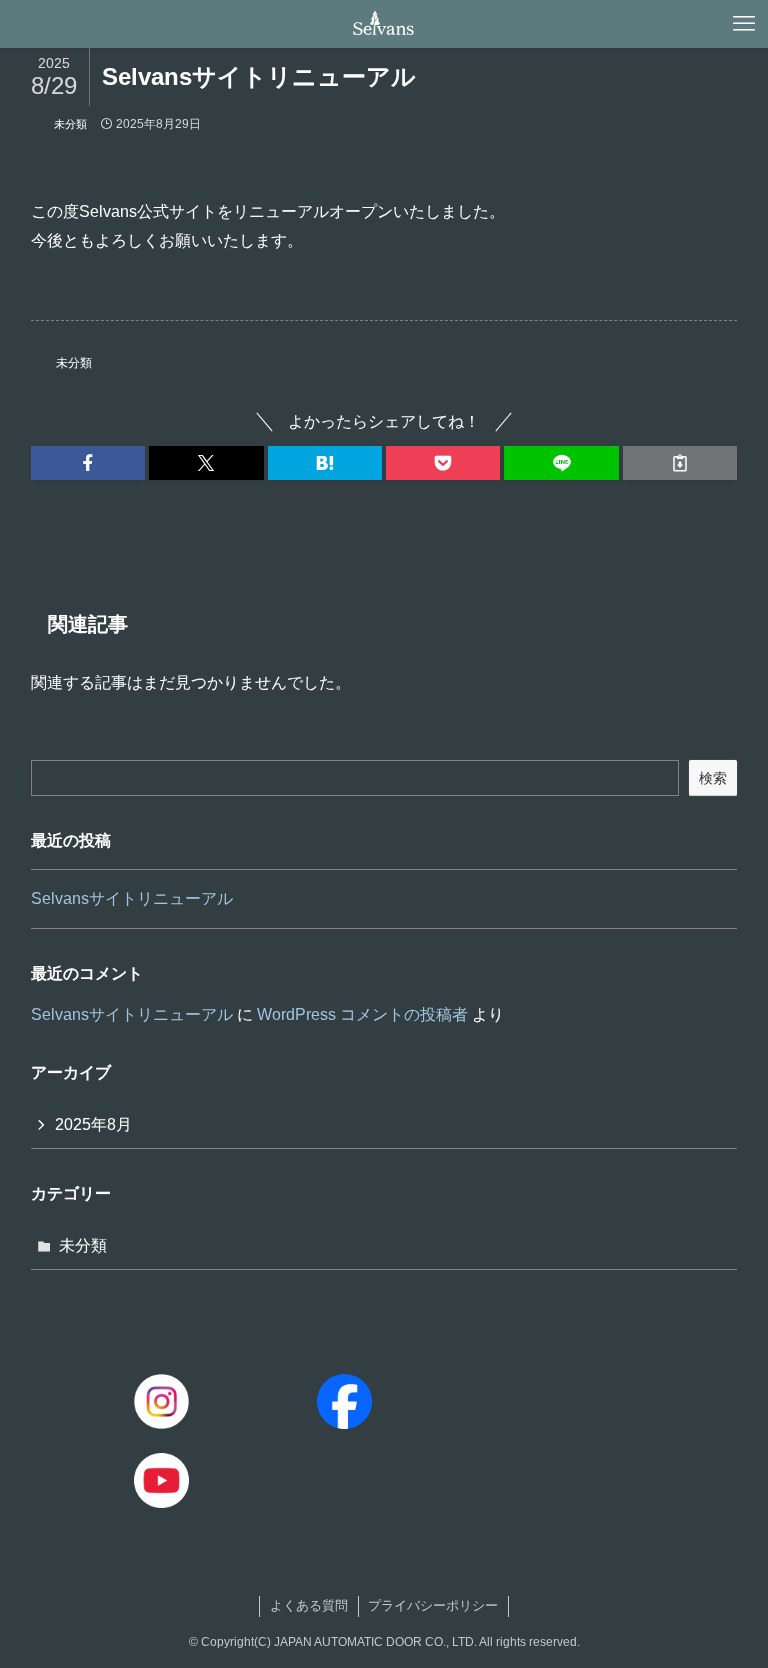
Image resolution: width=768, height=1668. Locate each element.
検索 (713, 778)
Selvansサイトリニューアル (132, 898)
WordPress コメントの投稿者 (362, 1014)
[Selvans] (383, 24)
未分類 (70, 124)
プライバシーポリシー (433, 1605)
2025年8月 (93, 1124)
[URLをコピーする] (680, 463)
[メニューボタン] (744, 24)
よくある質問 (309, 1605)
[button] (88, 463)
